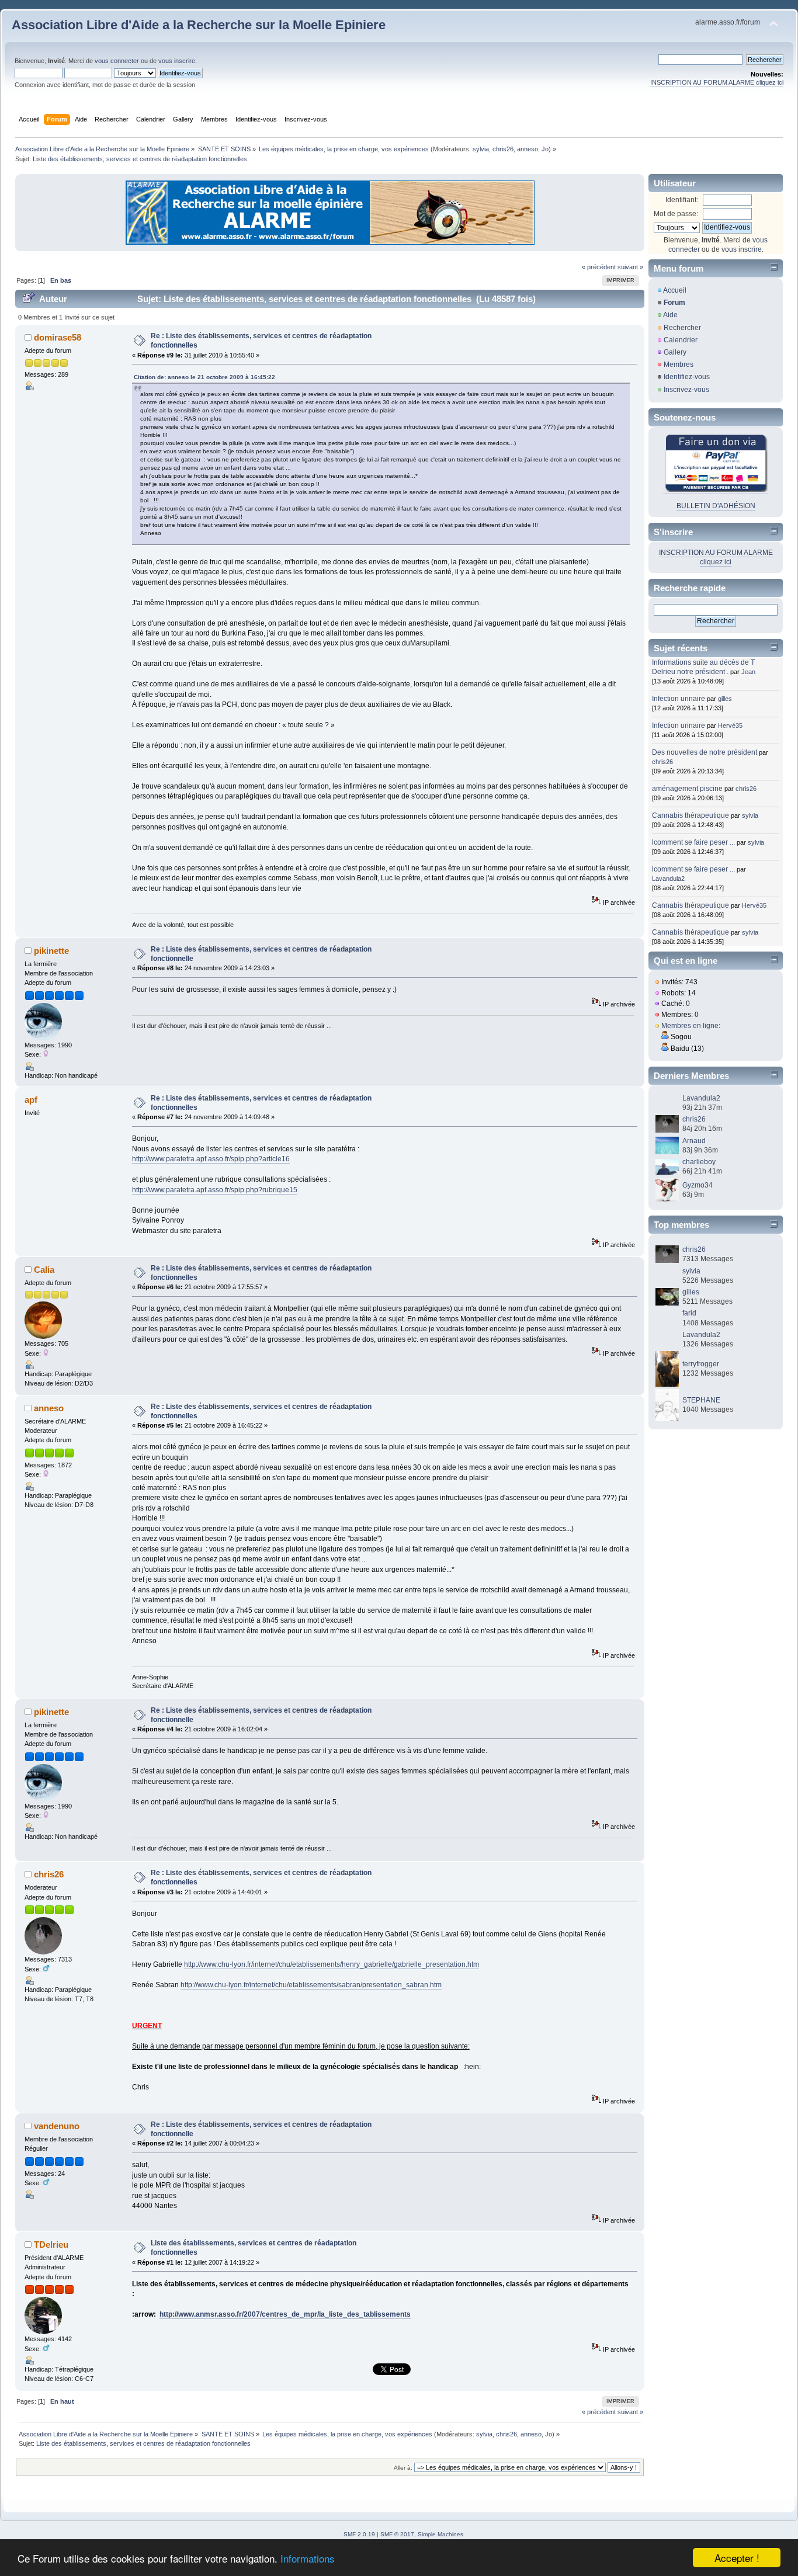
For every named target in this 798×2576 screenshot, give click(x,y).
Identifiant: (682, 200)
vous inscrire (177, 61)
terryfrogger (701, 1364)
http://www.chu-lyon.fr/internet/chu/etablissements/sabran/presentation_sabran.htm (311, 1985)
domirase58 (58, 337)
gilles (725, 699)
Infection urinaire (679, 699)
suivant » (630, 267)
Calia (44, 1270)
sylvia (481, 149)
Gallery (675, 352)
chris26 (503, 149)
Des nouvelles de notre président (705, 752)
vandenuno (57, 2126)
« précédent (599, 267)
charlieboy (699, 1162)
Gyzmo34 (698, 1185)
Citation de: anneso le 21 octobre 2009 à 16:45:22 (204, 377)
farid (689, 1313)
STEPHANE (701, 1400)
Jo (545, 149)
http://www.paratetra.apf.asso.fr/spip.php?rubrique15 (215, 1190)
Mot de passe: (676, 214)
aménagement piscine (687, 789)
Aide (670, 315)
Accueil (675, 290)
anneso (528, 149)
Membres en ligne (690, 1026)
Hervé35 (730, 725)
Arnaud (694, 1141)
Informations (308, 2558)
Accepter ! (737, 2558)
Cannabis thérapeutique (691, 815)
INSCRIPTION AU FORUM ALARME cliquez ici (717, 82)
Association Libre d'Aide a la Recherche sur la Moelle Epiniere (199, 25)
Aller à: (403, 2468)
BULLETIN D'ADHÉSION (716, 506)
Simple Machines (440, 2534)
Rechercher (682, 328)
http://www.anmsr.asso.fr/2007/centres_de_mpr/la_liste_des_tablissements (285, 2314)
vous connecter (117, 61)
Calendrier (681, 340)
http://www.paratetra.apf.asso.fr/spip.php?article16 (211, 1159)
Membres (679, 364)
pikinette (51, 951)
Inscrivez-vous (686, 390)
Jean (748, 672)
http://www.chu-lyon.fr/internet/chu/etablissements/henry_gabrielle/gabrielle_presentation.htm (332, 1964)
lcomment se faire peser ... (693, 842)
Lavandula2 (668, 879)
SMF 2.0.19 (359, 2534)
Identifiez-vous (687, 377)
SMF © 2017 (397, 2534)
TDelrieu (51, 2245)
